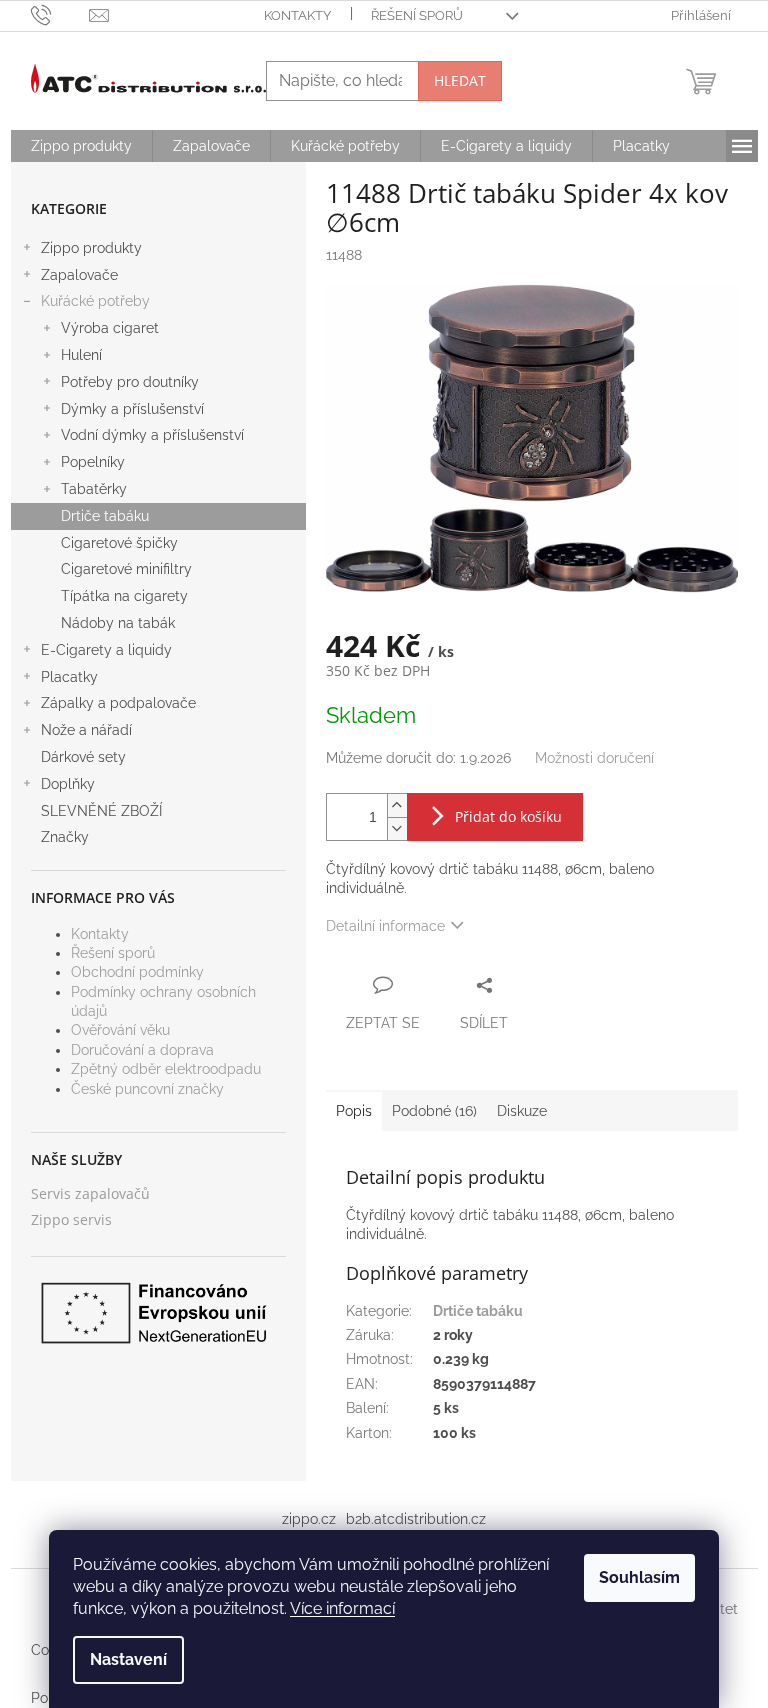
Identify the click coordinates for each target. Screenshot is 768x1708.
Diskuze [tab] (522, 1111)
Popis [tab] (354, 1111)
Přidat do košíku (508, 816)
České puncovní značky (147, 1089)
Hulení (81, 355)
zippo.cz (309, 1519)
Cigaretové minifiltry (126, 569)
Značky (65, 837)
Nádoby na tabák (118, 623)
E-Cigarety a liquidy (106, 650)
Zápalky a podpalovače (118, 703)
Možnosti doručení (594, 758)
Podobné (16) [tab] (434, 1111)
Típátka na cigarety (124, 596)
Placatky (69, 677)
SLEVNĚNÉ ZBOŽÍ (101, 811)
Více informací (342, 1608)
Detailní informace (385, 926)
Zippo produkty (91, 248)
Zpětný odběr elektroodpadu (166, 1069)
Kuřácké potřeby (95, 301)
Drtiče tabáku (105, 516)
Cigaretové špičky (119, 543)
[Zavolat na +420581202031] (60, 14)
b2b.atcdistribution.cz (416, 1519)
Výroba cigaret (110, 328)
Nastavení (128, 1659)
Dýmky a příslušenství (132, 409)
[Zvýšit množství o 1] (397, 805)
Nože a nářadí (86, 730)
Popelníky (93, 462)
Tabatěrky (94, 489)
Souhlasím (639, 1577)
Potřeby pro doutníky (130, 382)
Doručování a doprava (142, 1050)
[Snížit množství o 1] (397, 828)
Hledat (460, 80)
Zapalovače (79, 275)
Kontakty (297, 15)
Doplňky (68, 784)
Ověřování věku (120, 1030)
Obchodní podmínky (137, 972)
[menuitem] (81, 146)
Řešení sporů (417, 15)
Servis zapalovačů (90, 1193)
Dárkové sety (83, 757)
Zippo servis (71, 1219)
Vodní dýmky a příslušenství (152, 435)
